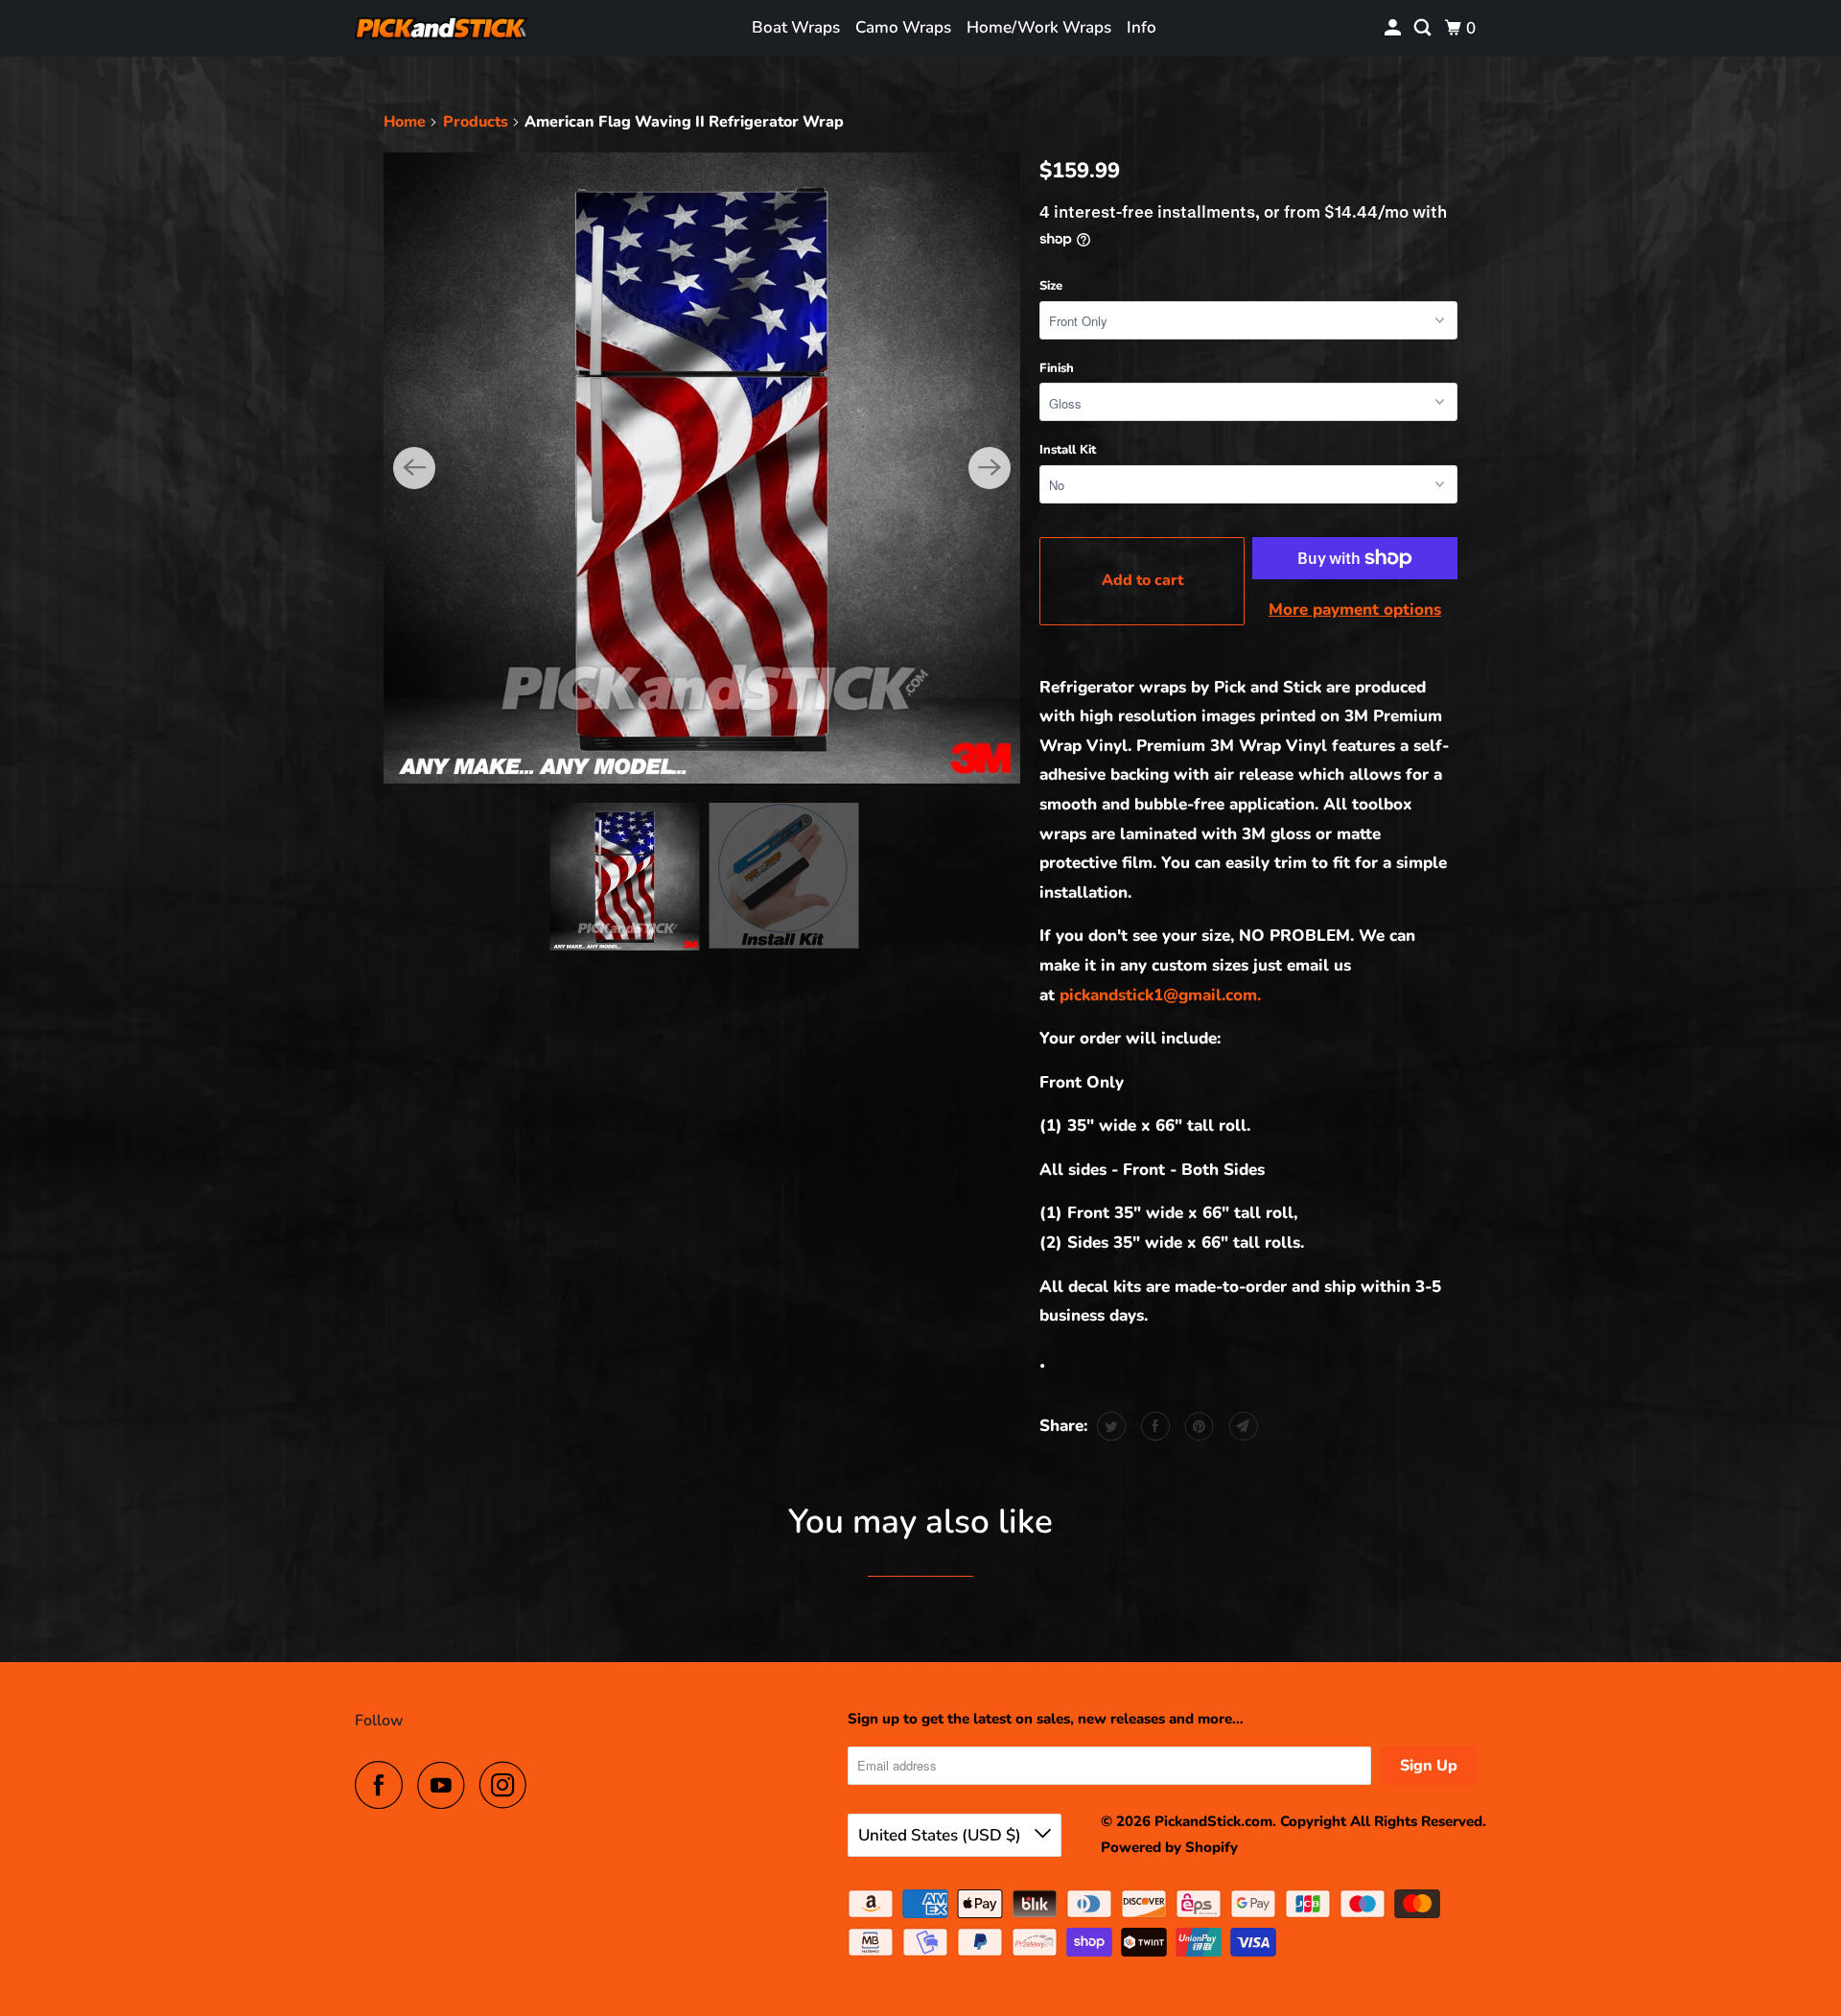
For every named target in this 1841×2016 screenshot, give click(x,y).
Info (1142, 27)
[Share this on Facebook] (1153, 1426)
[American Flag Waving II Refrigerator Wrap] (702, 468)
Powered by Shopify (1169, 1847)
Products (476, 122)
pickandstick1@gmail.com (1163, 995)
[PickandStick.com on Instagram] (508, 1785)
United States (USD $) (942, 1835)
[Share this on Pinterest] (1197, 1426)
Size (1051, 286)
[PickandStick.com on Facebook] (384, 1785)
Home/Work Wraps (1039, 27)
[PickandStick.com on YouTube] (446, 1785)
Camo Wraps (903, 27)
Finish (1057, 368)
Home (405, 122)
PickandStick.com (1213, 1821)
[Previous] (414, 468)
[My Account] (1394, 28)
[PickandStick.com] (441, 28)
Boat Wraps (796, 27)
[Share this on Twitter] (1109, 1426)
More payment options (1355, 609)
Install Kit (1068, 450)
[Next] (990, 468)
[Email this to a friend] (1241, 1426)
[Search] (1424, 28)
